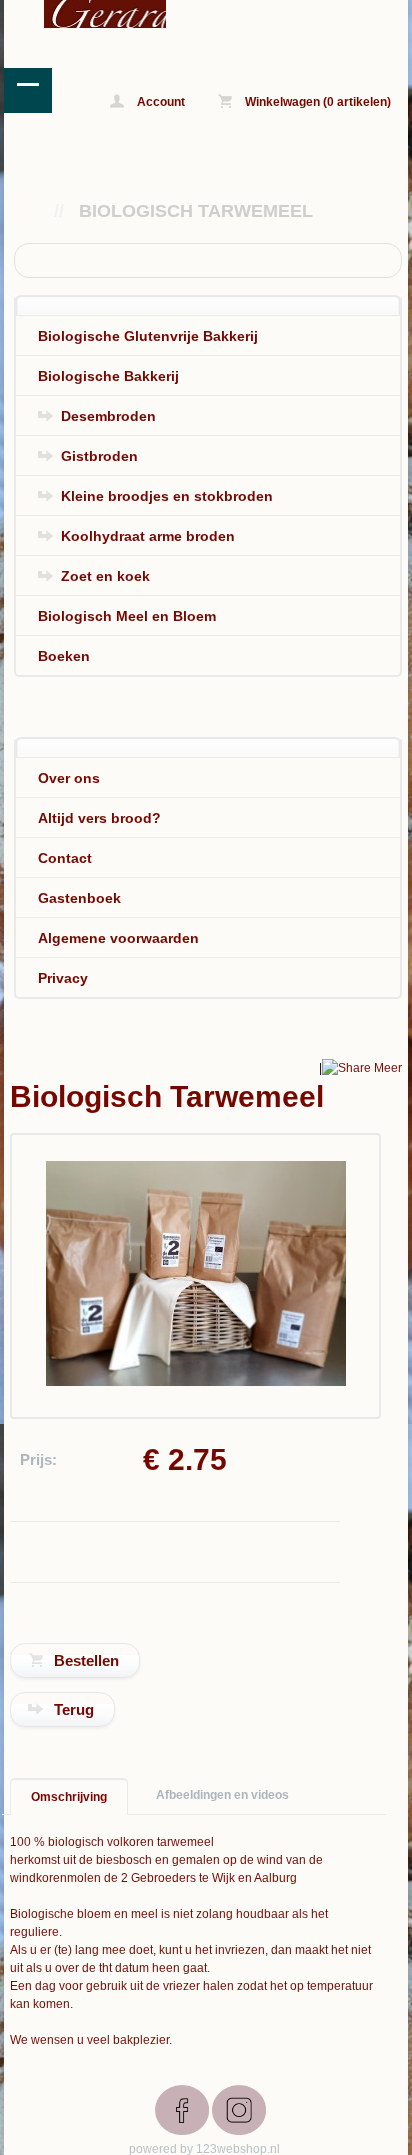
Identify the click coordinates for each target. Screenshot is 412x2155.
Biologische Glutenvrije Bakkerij (148, 336)
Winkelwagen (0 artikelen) (316, 102)
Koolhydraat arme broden (148, 536)
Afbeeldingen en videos (222, 1795)
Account (159, 102)
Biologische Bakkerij (108, 376)
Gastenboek (79, 898)
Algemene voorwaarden (118, 938)
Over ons (69, 778)
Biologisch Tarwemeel (196, 211)
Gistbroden (99, 456)
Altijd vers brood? (99, 818)
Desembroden (108, 416)
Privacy (63, 978)
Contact (65, 858)
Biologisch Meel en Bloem (127, 616)
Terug (74, 1709)
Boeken (64, 656)
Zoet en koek (105, 576)
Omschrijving (69, 1797)
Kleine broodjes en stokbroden (167, 496)
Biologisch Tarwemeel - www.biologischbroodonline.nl (85, 14)
